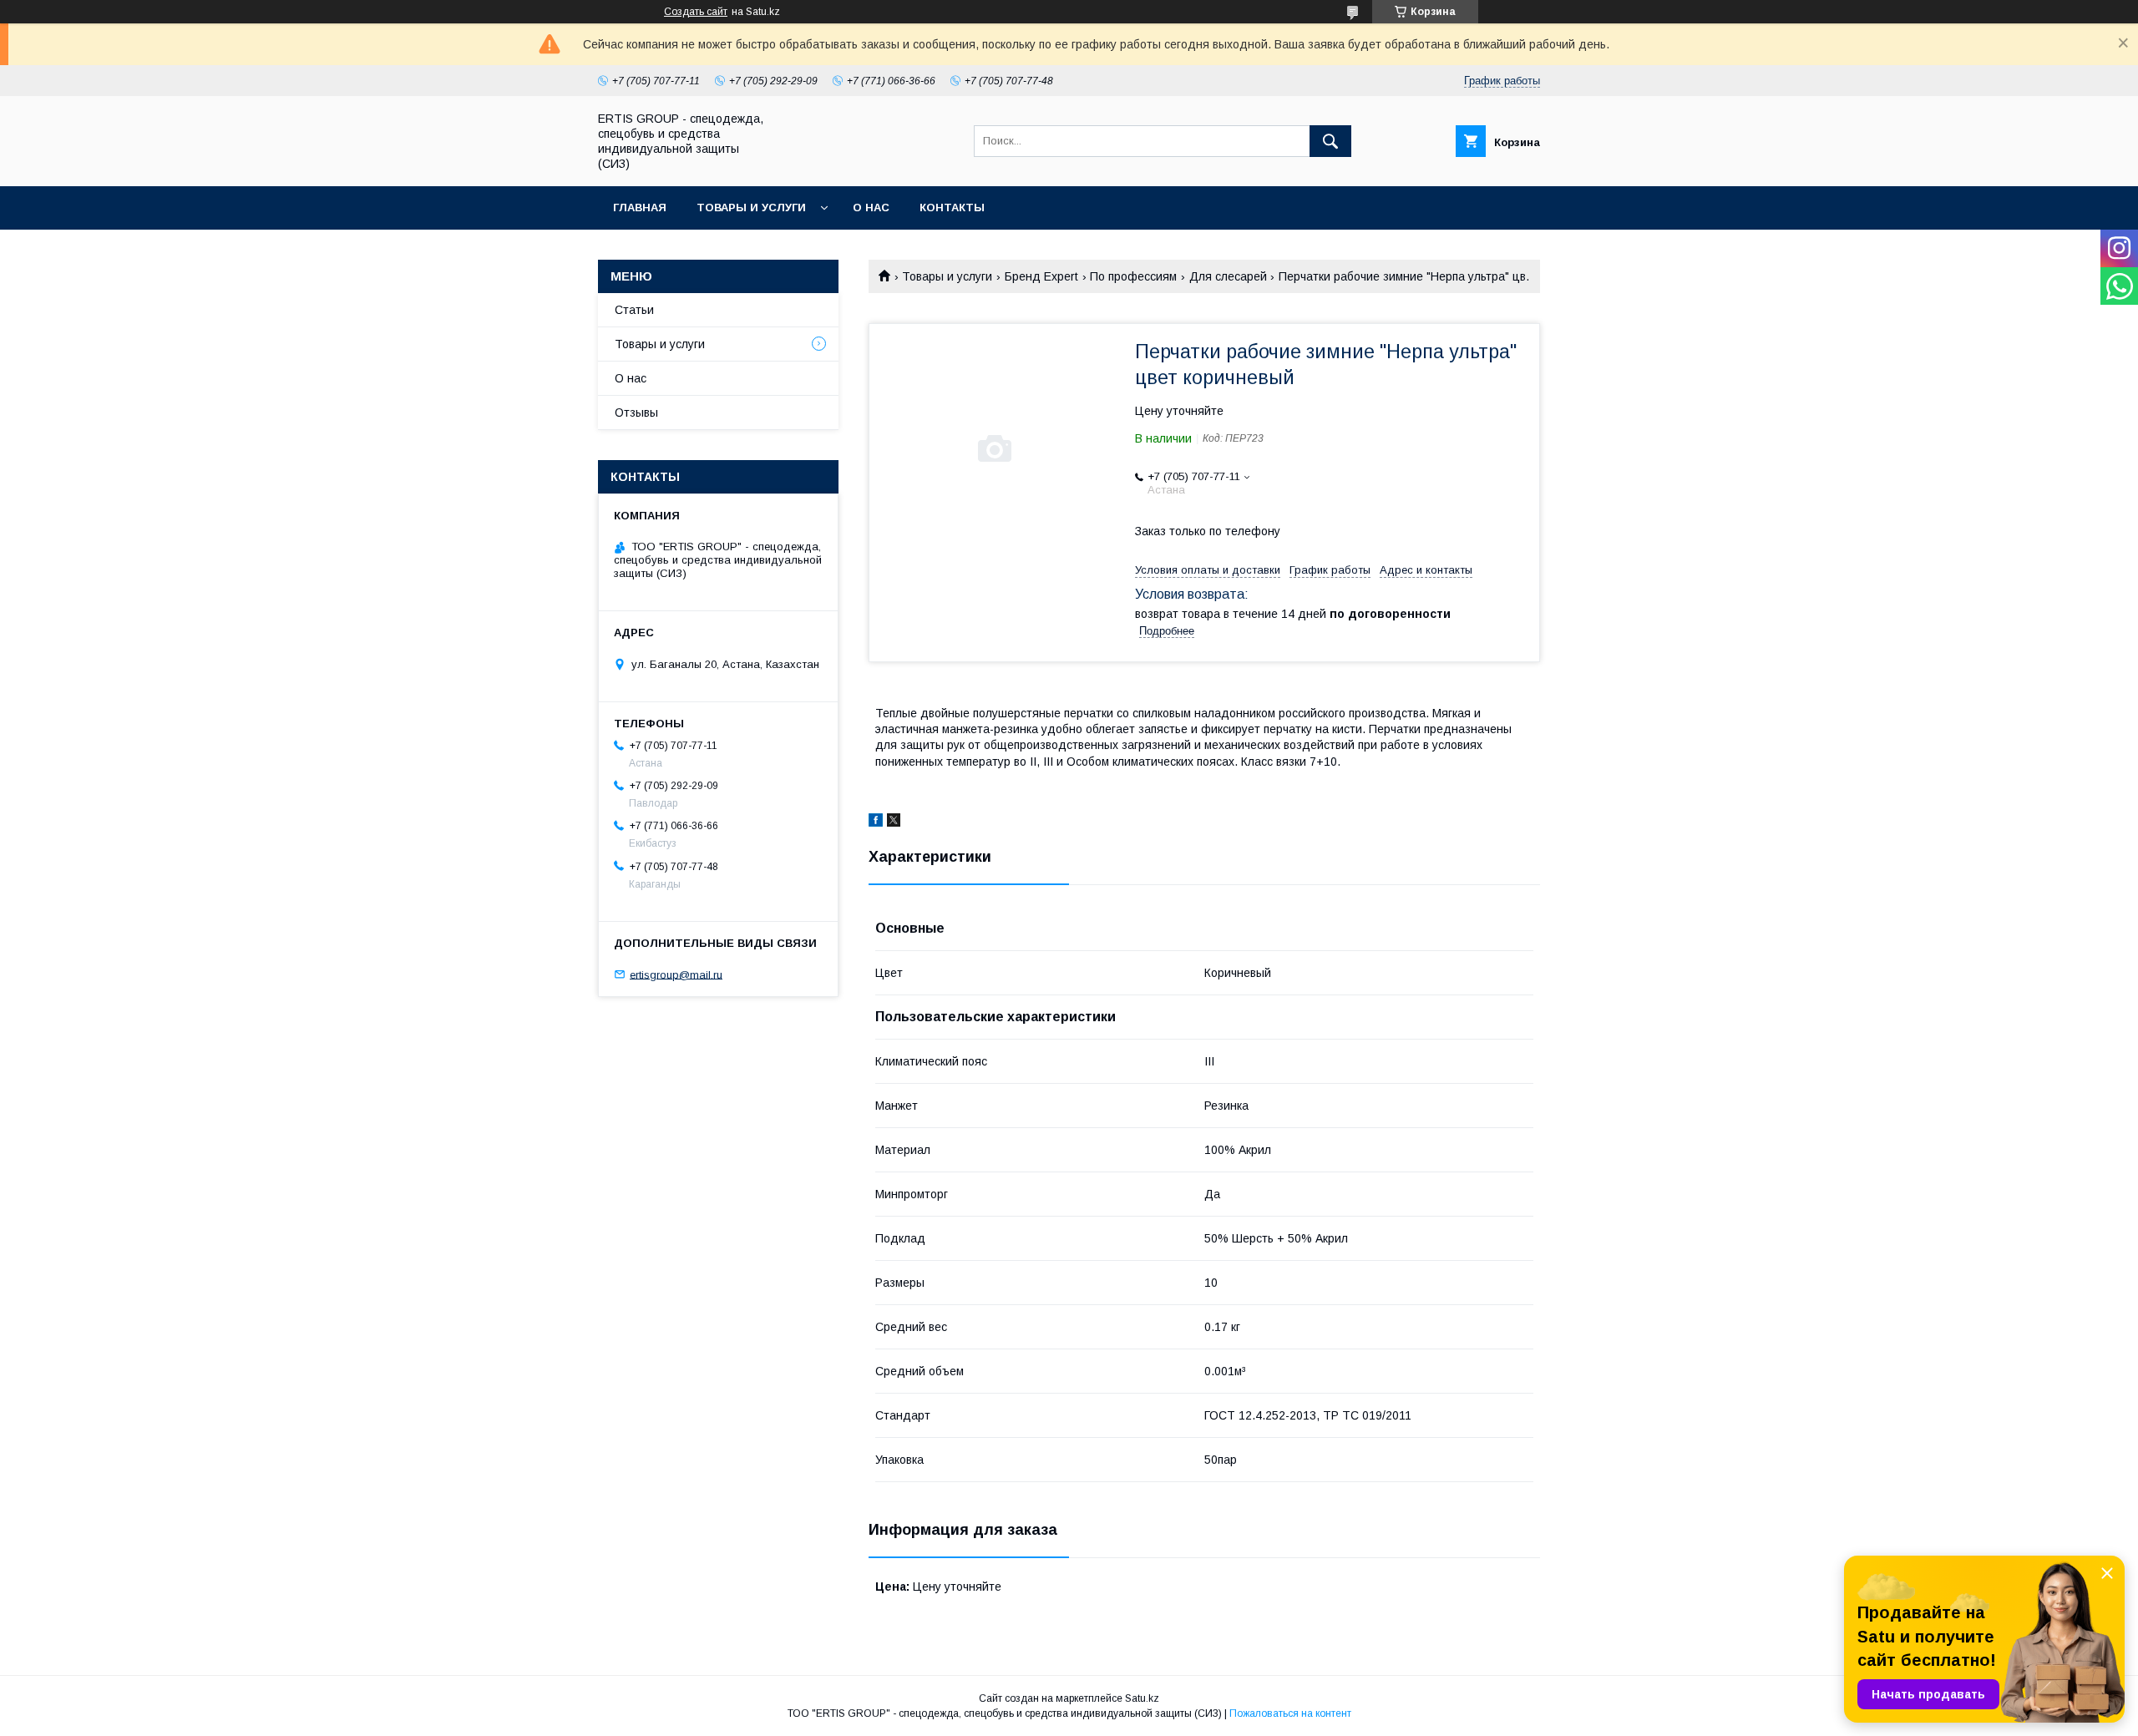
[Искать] (1330, 141)
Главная (640, 208)
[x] (894, 822)
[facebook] (876, 822)
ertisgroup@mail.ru (676, 974)
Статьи (634, 310)
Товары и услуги (751, 208)
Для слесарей (1228, 276)
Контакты (952, 208)
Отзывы (636, 412)
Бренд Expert (1041, 276)
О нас (871, 208)
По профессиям (1133, 276)
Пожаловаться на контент (1290, 1713)
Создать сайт (696, 12)
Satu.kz (1142, 1698)
